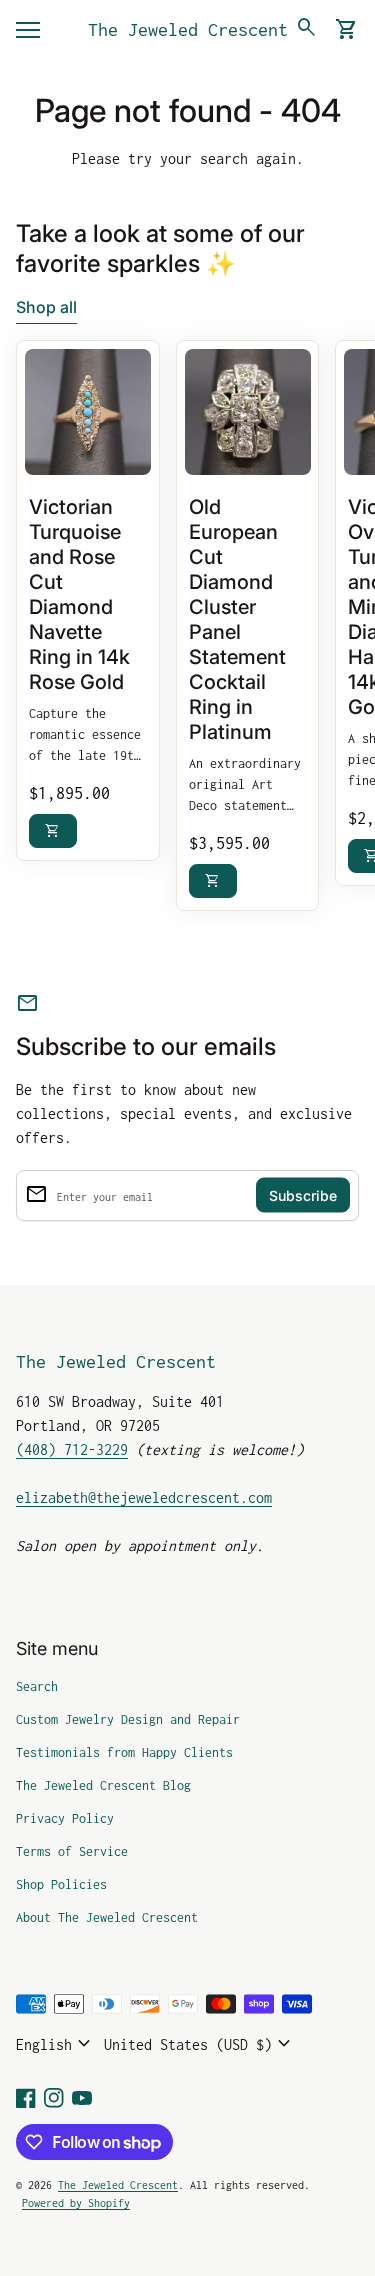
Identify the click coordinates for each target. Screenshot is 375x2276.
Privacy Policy (65, 1818)
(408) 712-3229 (72, 1449)
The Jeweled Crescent (188, 29)
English (56, 2044)
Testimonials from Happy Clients (124, 1752)
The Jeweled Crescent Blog (103, 1785)
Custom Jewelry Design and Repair (128, 1719)
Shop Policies (61, 1884)
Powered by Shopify (76, 2203)
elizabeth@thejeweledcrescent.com (144, 1497)
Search (37, 1686)
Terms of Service (72, 1851)
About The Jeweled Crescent (107, 1917)
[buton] (56, 2044)
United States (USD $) (200, 2044)
